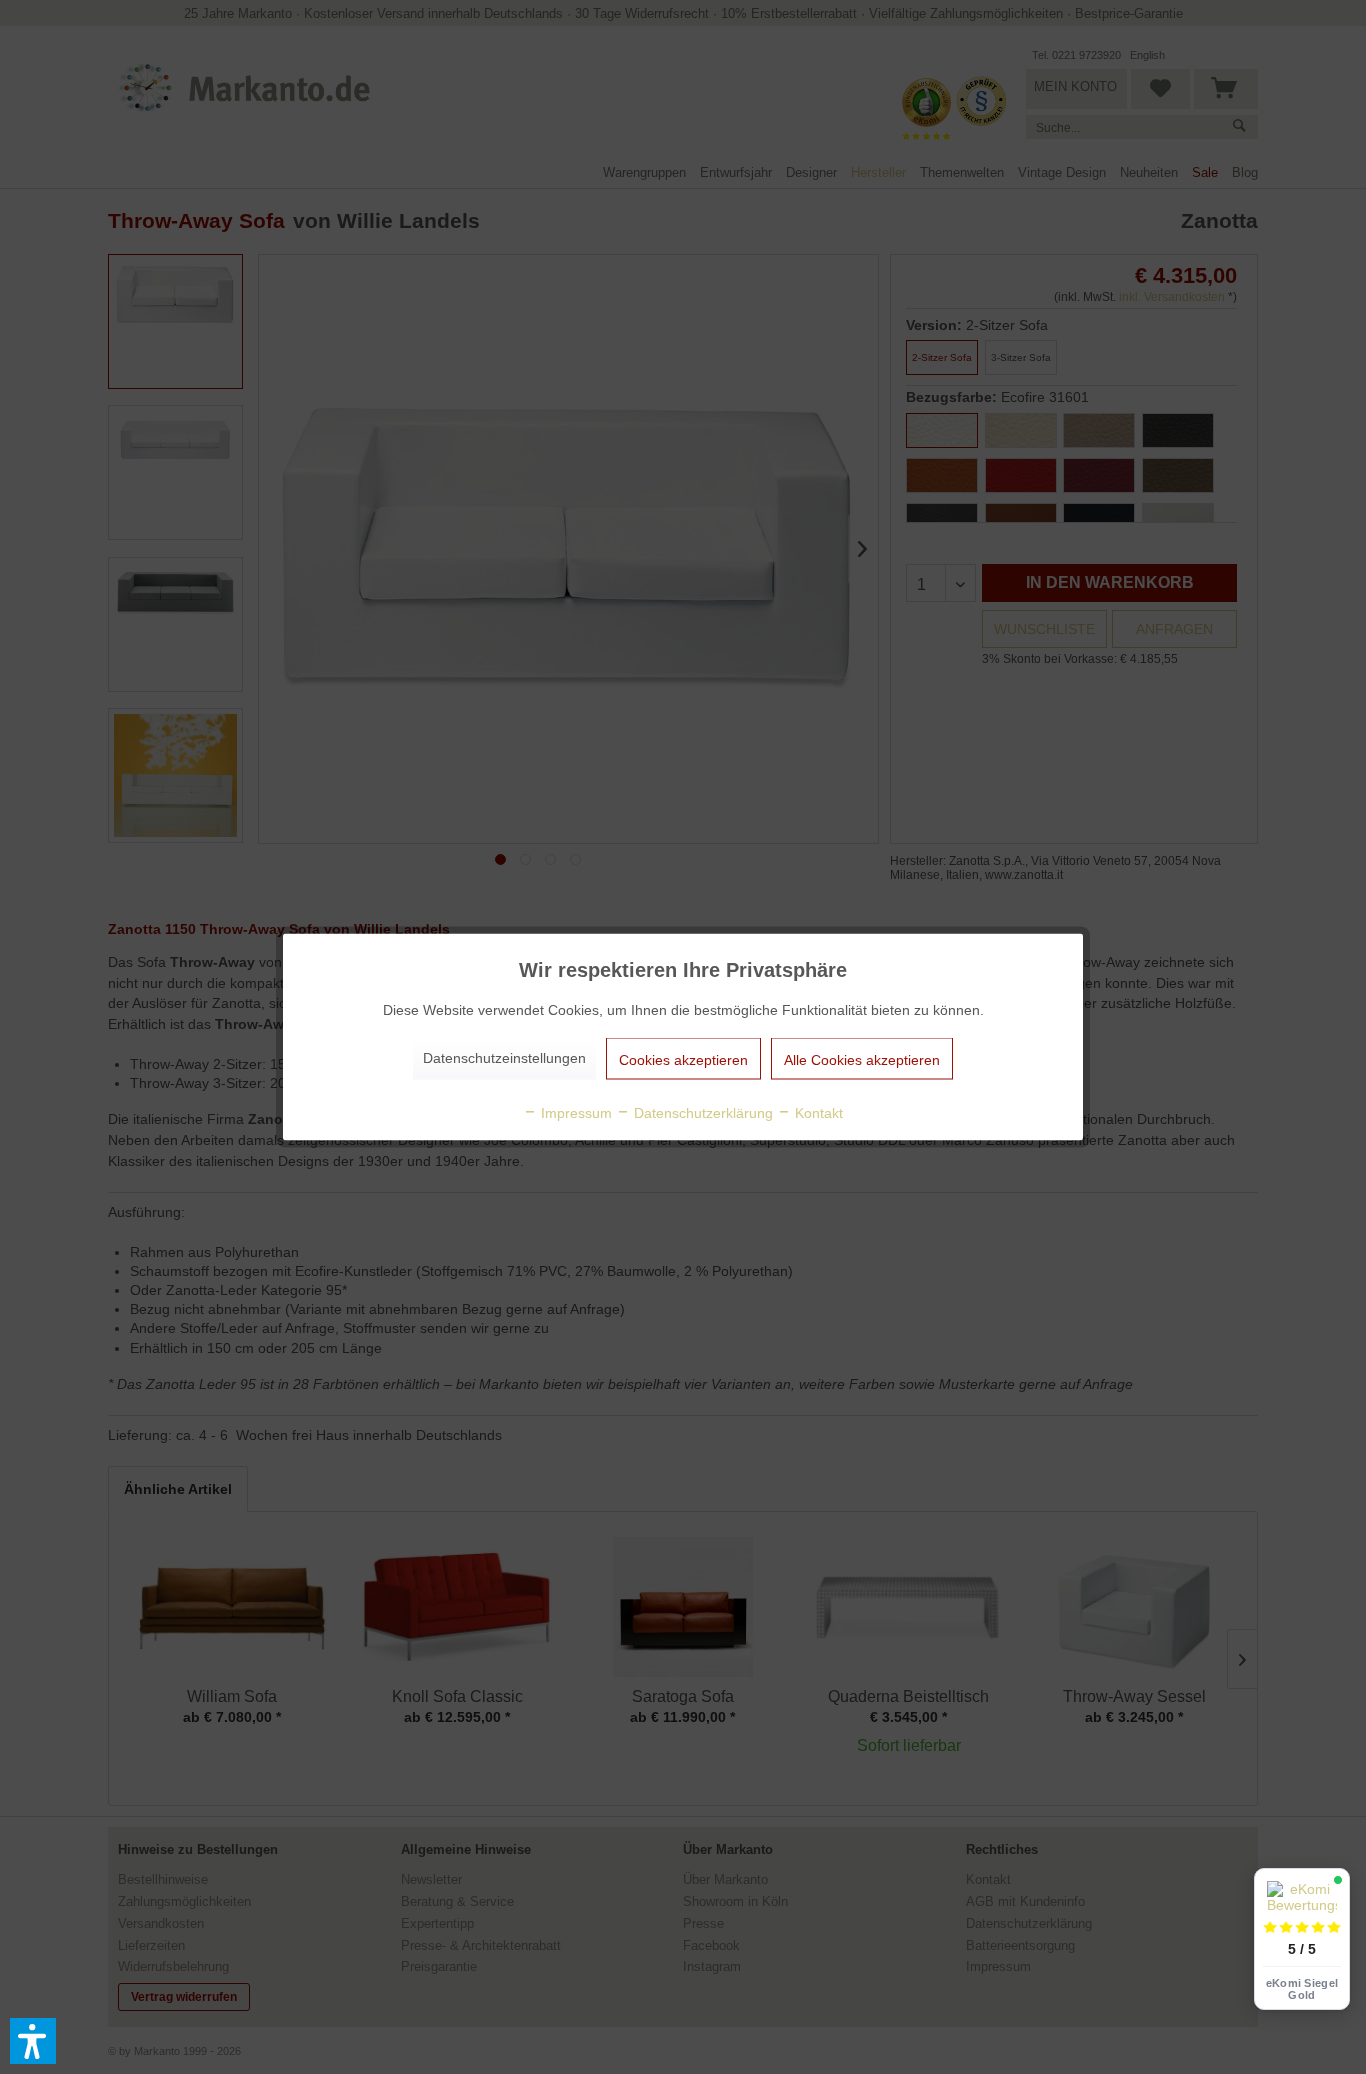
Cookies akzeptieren (683, 1060)
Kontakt (817, 1113)
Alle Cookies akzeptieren (862, 1060)
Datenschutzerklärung (701, 1113)
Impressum (574, 1113)
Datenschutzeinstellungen (504, 1058)
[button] (33, 2041)
